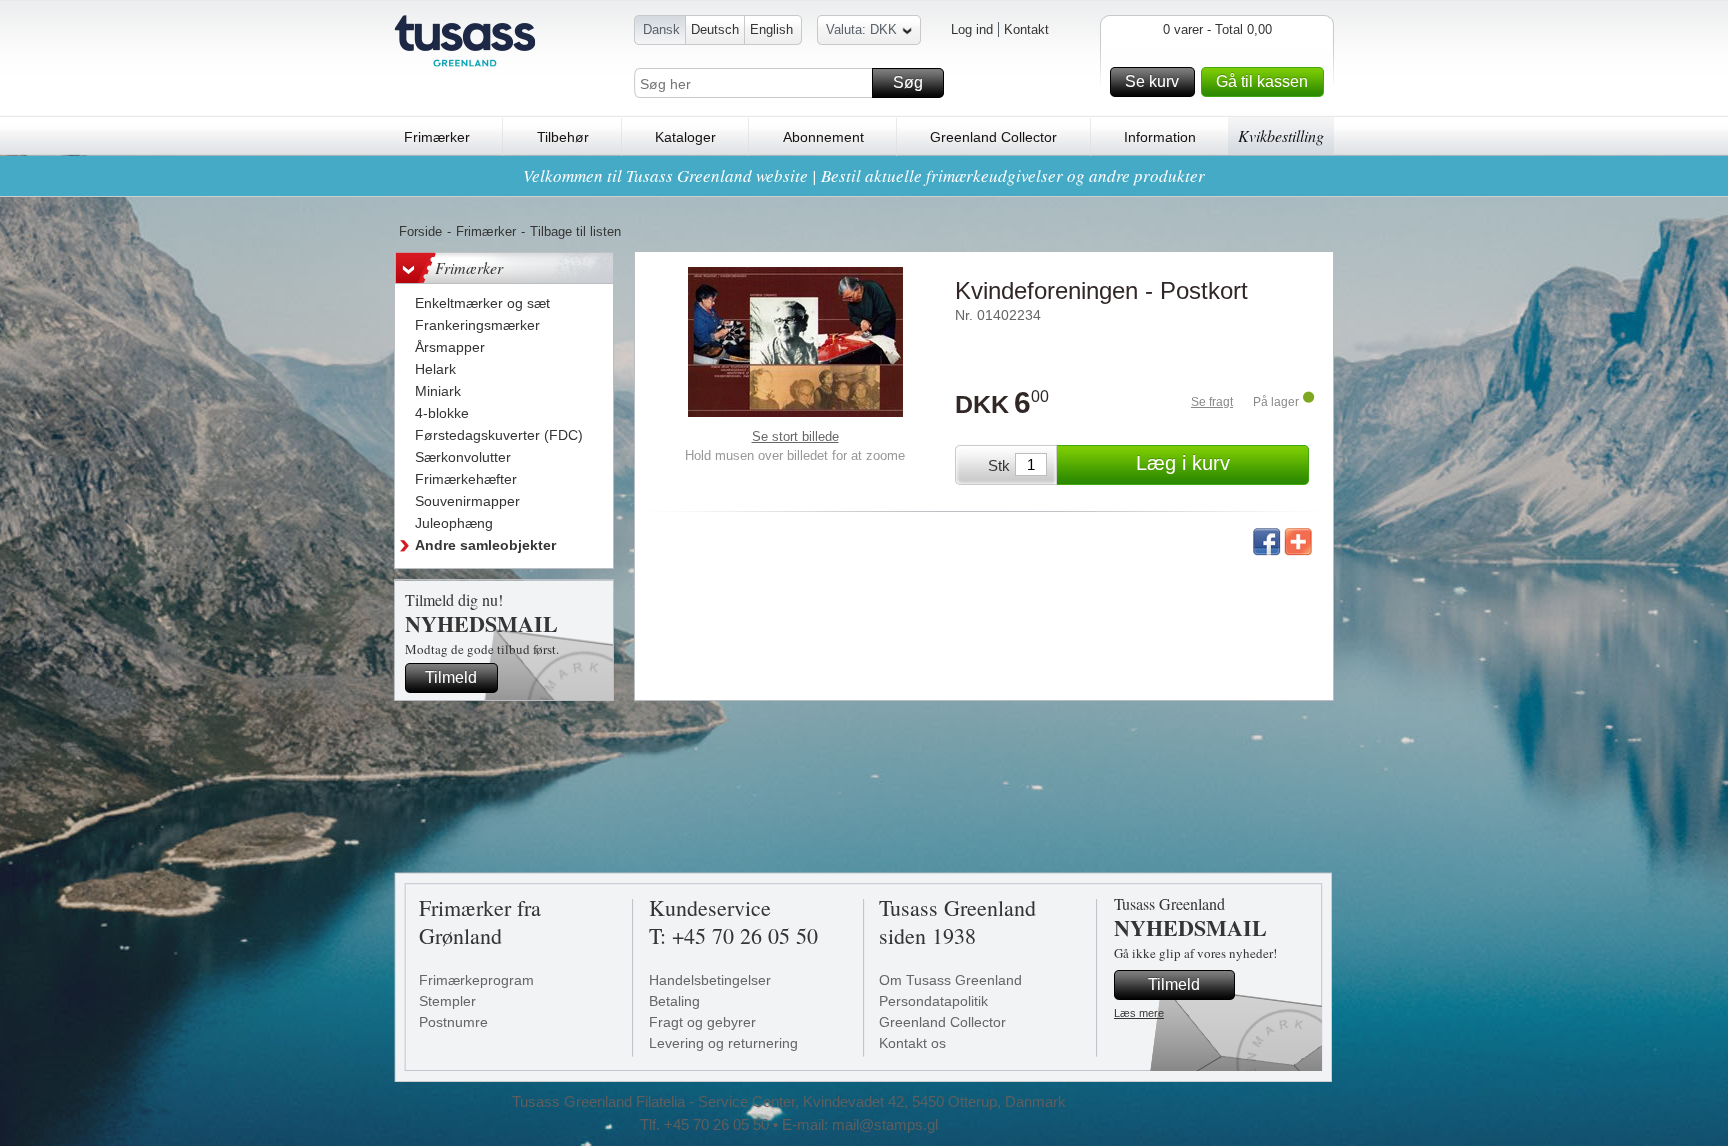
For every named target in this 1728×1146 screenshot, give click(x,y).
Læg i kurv (1183, 463)
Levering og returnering (723, 1043)
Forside (420, 231)
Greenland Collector (993, 137)
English (771, 29)
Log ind (972, 29)
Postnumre (453, 1022)
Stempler (447, 1001)
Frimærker (437, 137)
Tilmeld (451, 677)
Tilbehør (563, 137)
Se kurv (1152, 81)
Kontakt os (912, 1043)
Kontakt (1026, 29)
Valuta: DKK (861, 29)
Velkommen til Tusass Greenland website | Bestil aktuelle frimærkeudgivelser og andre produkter (864, 175)
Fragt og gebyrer (702, 1022)
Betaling (674, 1001)
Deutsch (715, 29)
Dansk (661, 29)
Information (1160, 137)
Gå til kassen (1262, 81)
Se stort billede (795, 436)
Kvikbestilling (1281, 135)
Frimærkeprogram (476, 980)
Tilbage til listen (575, 231)
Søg (908, 82)
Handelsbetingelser (710, 980)
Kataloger (685, 137)
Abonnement (823, 137)
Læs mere (1139, 1013)
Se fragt (1212, 402)
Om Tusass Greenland (950, 980)
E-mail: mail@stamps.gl (860, 1124)
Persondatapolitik (933, 1001)
